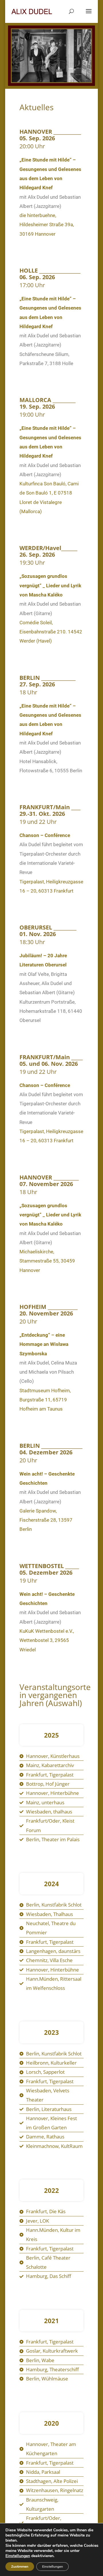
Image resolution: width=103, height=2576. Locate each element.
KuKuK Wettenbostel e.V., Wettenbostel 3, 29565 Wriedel (47, 1640)
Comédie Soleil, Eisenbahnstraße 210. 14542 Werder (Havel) (51, 632)
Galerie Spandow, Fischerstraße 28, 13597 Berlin (46, 1520)
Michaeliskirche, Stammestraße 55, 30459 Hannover (47, 1261)
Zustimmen (20, 2567)
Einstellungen (18, 2556)
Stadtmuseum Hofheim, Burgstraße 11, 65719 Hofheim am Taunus (45, 1400)
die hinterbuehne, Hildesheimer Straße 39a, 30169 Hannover (47, 225)
